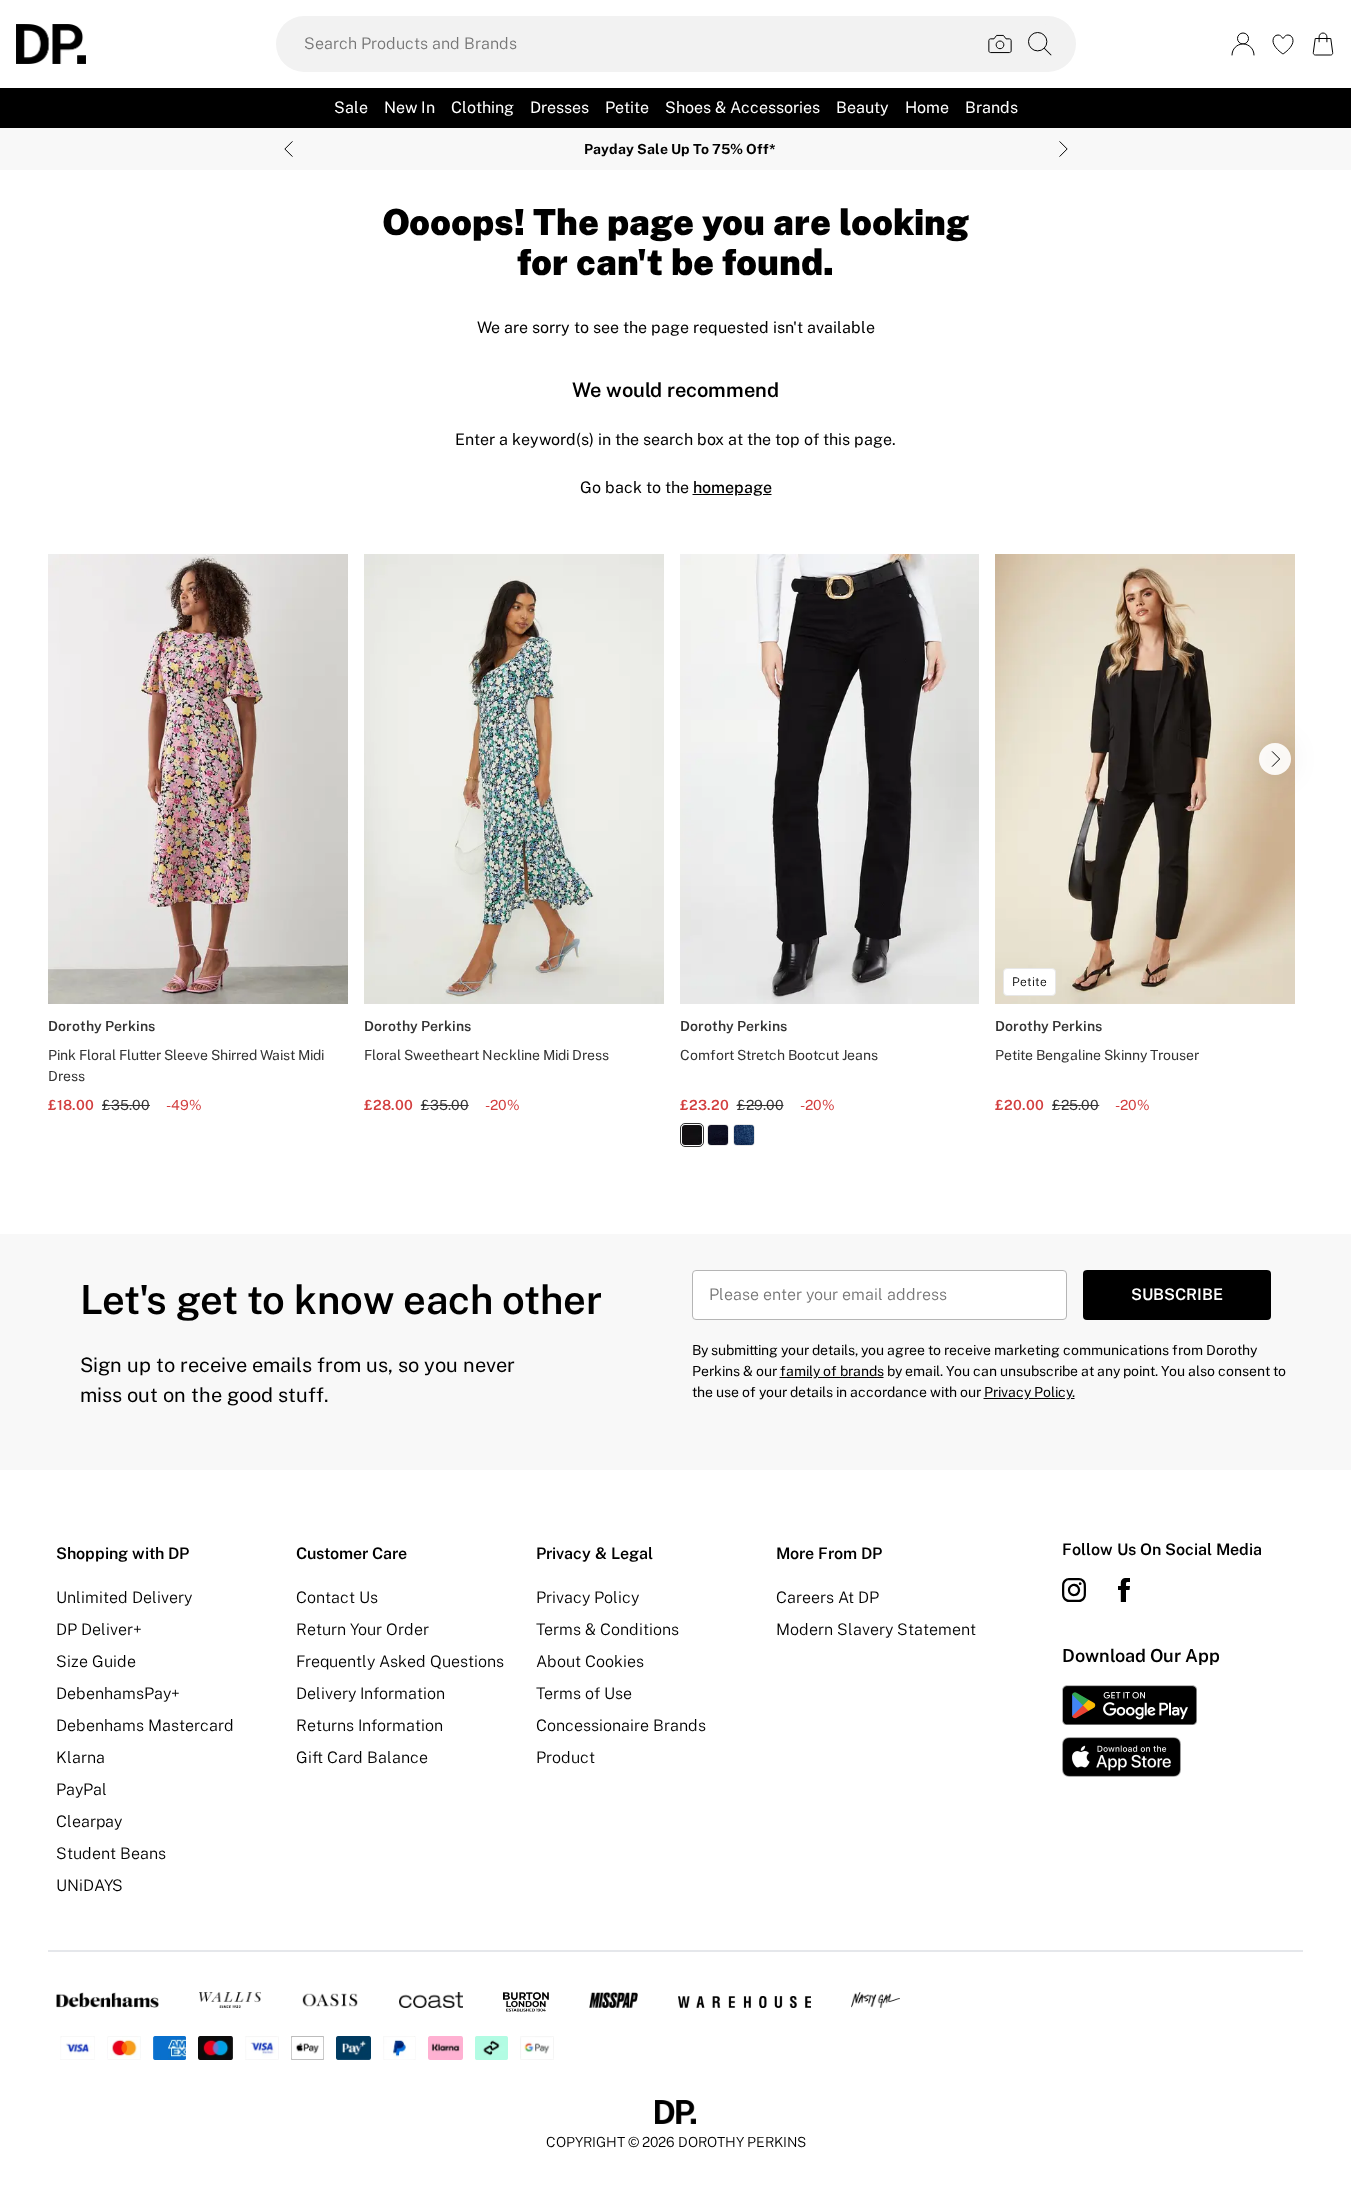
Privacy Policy (587, 1597)
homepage (732, 487)
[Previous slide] (288, 149)
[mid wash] (744, 1135)
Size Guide (96, 1661)
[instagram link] (1074, 1590)
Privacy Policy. (1029, 1392)
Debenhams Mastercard (145, 1725)
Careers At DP (827, 1597)
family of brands (832, 1371)
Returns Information (369, 1725)
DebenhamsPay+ (118, 1693)
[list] (675, 862)
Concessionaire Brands (621, 1725)
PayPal (81, 1789)
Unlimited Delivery (124, 1597)
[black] (692, 1135)
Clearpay (89, 1821)
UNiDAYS (89, 1885)
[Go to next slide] (1275, 759)
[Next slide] (1063, 149)
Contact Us (337, 1597)
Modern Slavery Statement (876, 1629)
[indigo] (718, 1135)
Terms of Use (584, 1693)
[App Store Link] (1129, 1731)
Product (565, 1757)
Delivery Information (370, 1693)
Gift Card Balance (362, 1757)
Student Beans (111, 1853)
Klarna (80, 1757)
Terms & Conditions (607, 1629)
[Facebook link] (1124, 1590)
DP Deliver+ (99, 1629)
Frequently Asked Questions (400, 1661)
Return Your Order (362, 1629)
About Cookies (590, 1661)
